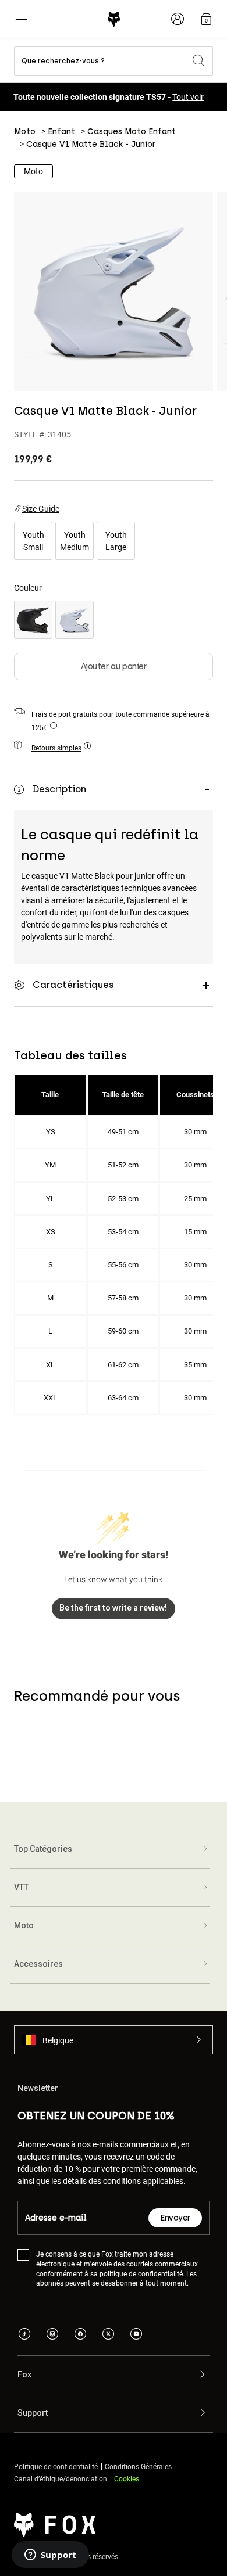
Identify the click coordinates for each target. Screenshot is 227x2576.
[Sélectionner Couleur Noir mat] (33, 620)
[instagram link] (52, 2335)
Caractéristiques (73, 985)
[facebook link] (80, 2335)
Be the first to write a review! (113, 1608)
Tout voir (188, 97)
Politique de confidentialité (56, 2466)
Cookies (127, 2478)
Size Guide (41, 509)
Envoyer (175, 2218)
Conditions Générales (138, 2466)
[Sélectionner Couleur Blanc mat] (75, 620)
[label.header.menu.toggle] (21, 19)
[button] (114, 2040)
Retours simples (56, 748)
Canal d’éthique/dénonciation (61, 2478)
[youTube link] (136, 2335)
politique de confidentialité (141, 2273)
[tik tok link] (24, 2335)
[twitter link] (108, 2335)
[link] (206, 19)
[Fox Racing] (114, 19)
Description (59, 789)
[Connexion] (178, 19)
